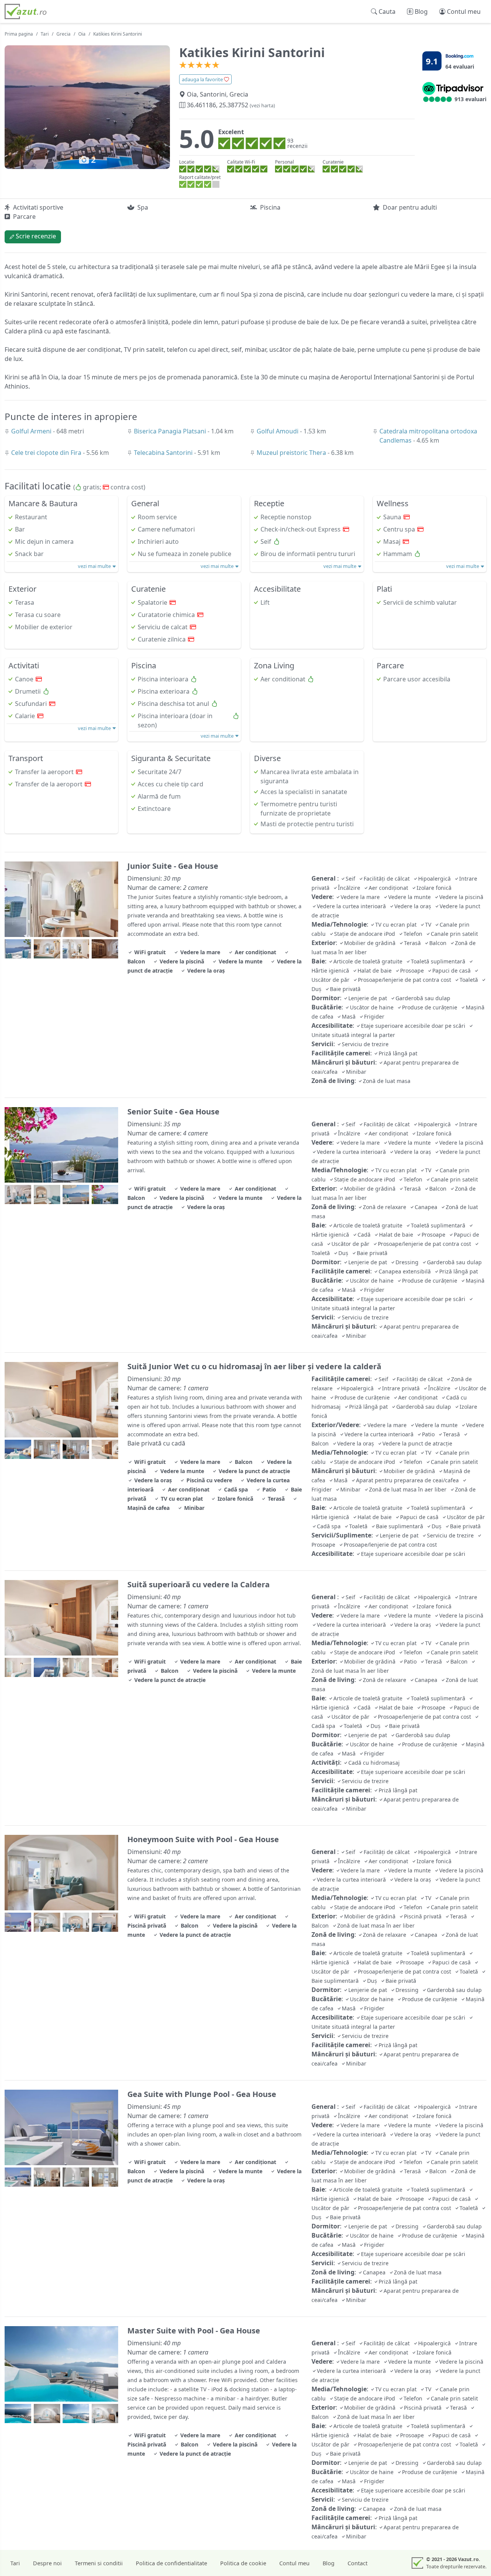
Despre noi (47, 2563)
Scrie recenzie (35, 236)
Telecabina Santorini (164, 453)
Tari (45, 34)
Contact (358, 2563)
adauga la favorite (203, 79)
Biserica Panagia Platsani (171, 431)
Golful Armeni (32, 431)
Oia (82, 34)
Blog (329, 2563)
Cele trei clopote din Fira (47, 453)
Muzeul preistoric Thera (292, 453)
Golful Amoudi (278, 431)
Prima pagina (19, 34)
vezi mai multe (95, 566)
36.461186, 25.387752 (230, 105)
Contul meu (294, 2563)
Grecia (63, 34)
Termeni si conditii (99, 2563)
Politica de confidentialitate (171, 2563)
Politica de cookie (243, 2563)
